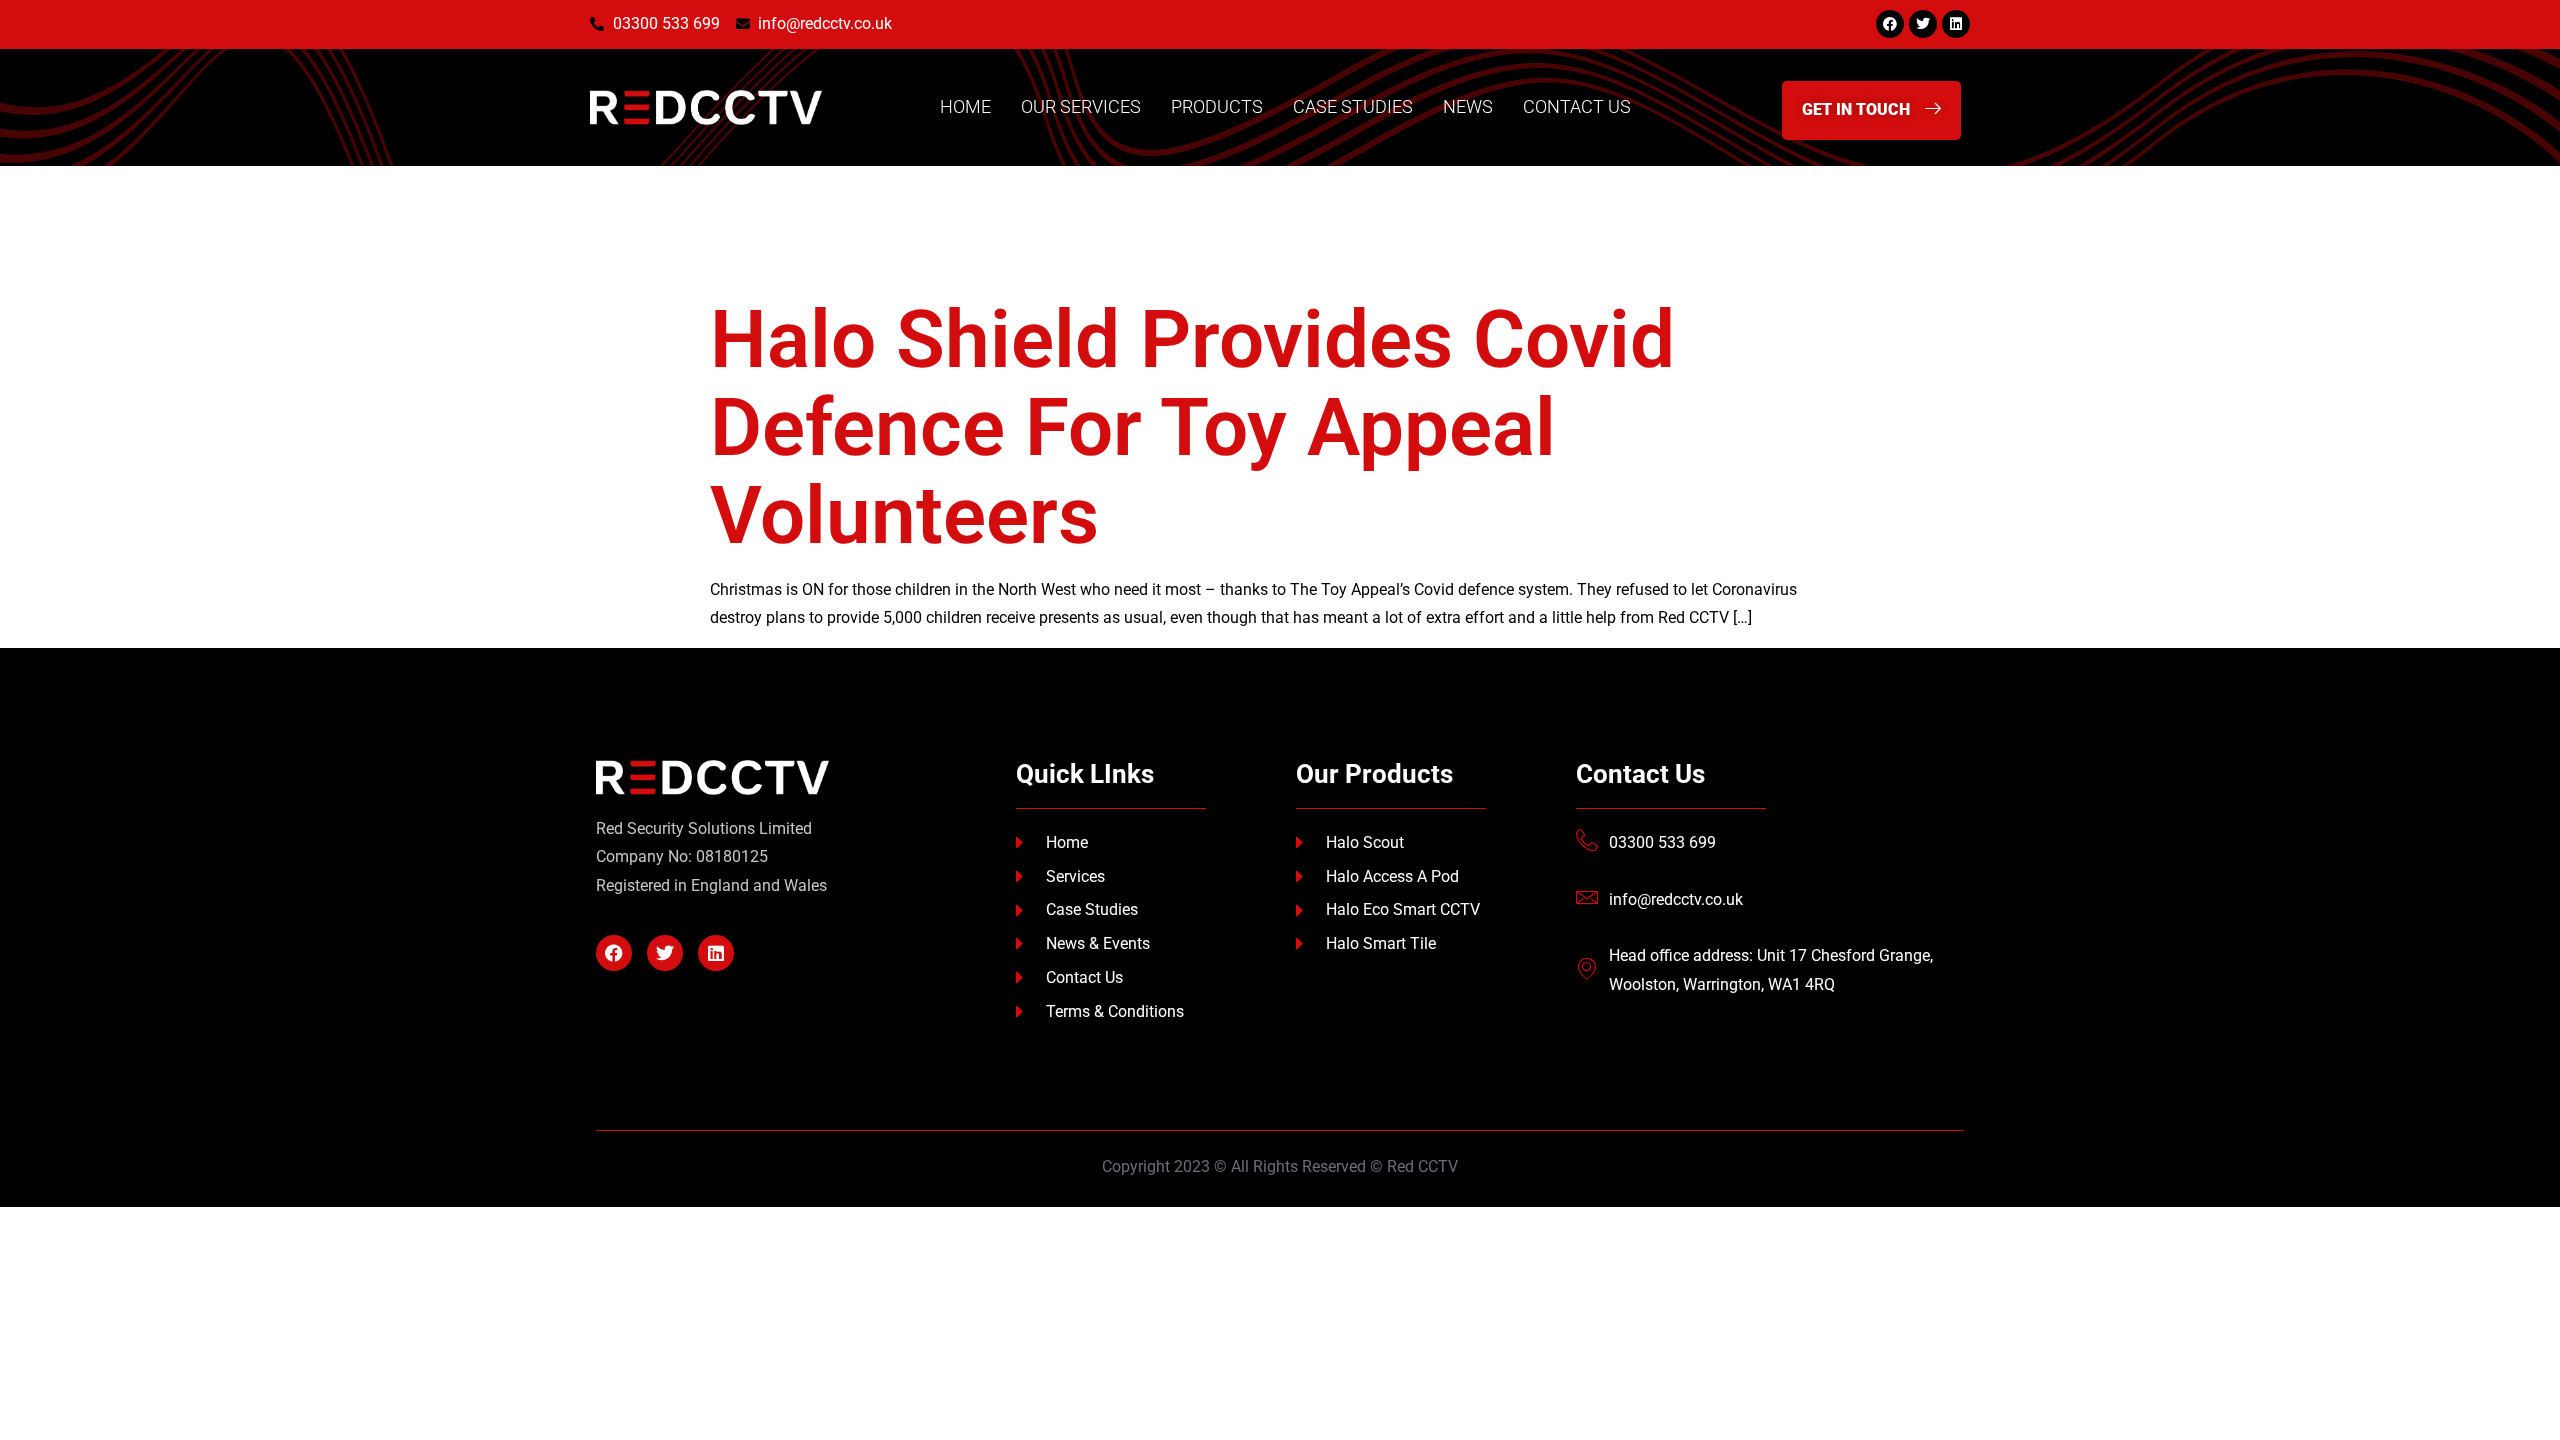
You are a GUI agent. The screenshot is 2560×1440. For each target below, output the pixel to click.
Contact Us (1577, 106)
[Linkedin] (1956, 24)
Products (1217, 106)
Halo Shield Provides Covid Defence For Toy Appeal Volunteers (1192, 428)
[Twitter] (1923, 24)
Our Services (1081, 106)
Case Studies (1353, 106)
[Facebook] (1890, 24)
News (1468, 106)
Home (965, 106)
